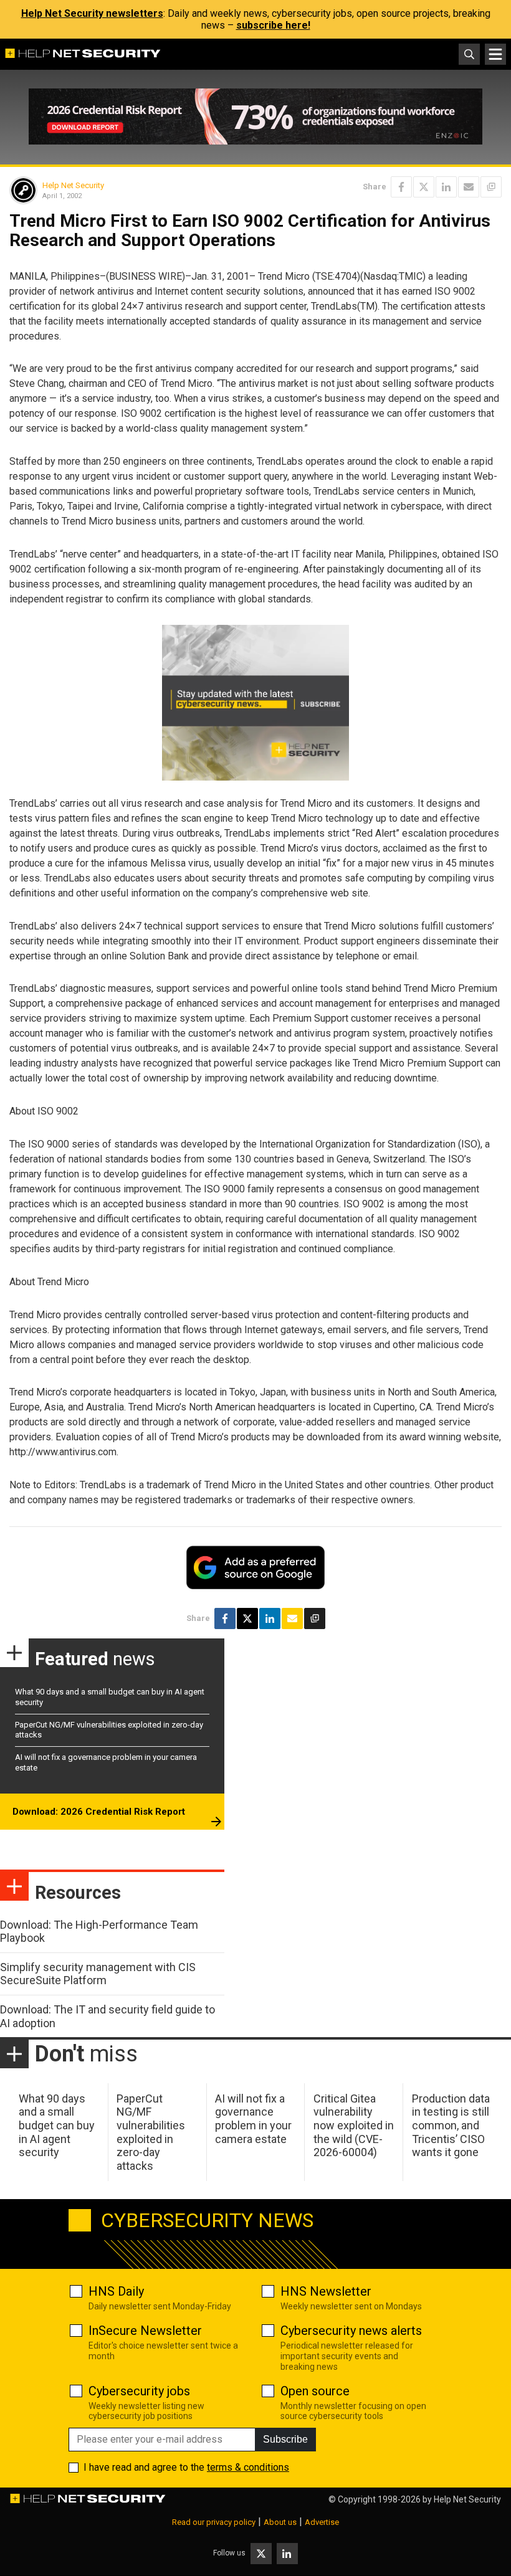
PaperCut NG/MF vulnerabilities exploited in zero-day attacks (151, 2132)
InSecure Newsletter (145, 2331)
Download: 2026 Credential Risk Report (99, 1812)
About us (280, 2522)
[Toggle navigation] (495, 54)
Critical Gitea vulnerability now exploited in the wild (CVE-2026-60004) (354, 2125)
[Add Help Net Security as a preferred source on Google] (491, 187)
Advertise (322, 2522)
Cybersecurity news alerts (351, 2331)
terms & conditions (248, 2467)
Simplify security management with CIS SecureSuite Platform (98, 1974)
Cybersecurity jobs (139, 2391)
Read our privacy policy (214, 2522)
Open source (315, 2391)
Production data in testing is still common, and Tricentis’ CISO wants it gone (451, 2125)
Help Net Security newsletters (92, 13)
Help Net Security (73, 185)
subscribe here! (273, 25)
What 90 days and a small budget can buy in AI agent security (57, 2125)
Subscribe (285, 2439)
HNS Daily (116, 2291)
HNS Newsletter (326, 2291)
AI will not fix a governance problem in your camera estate (253, 2119)
